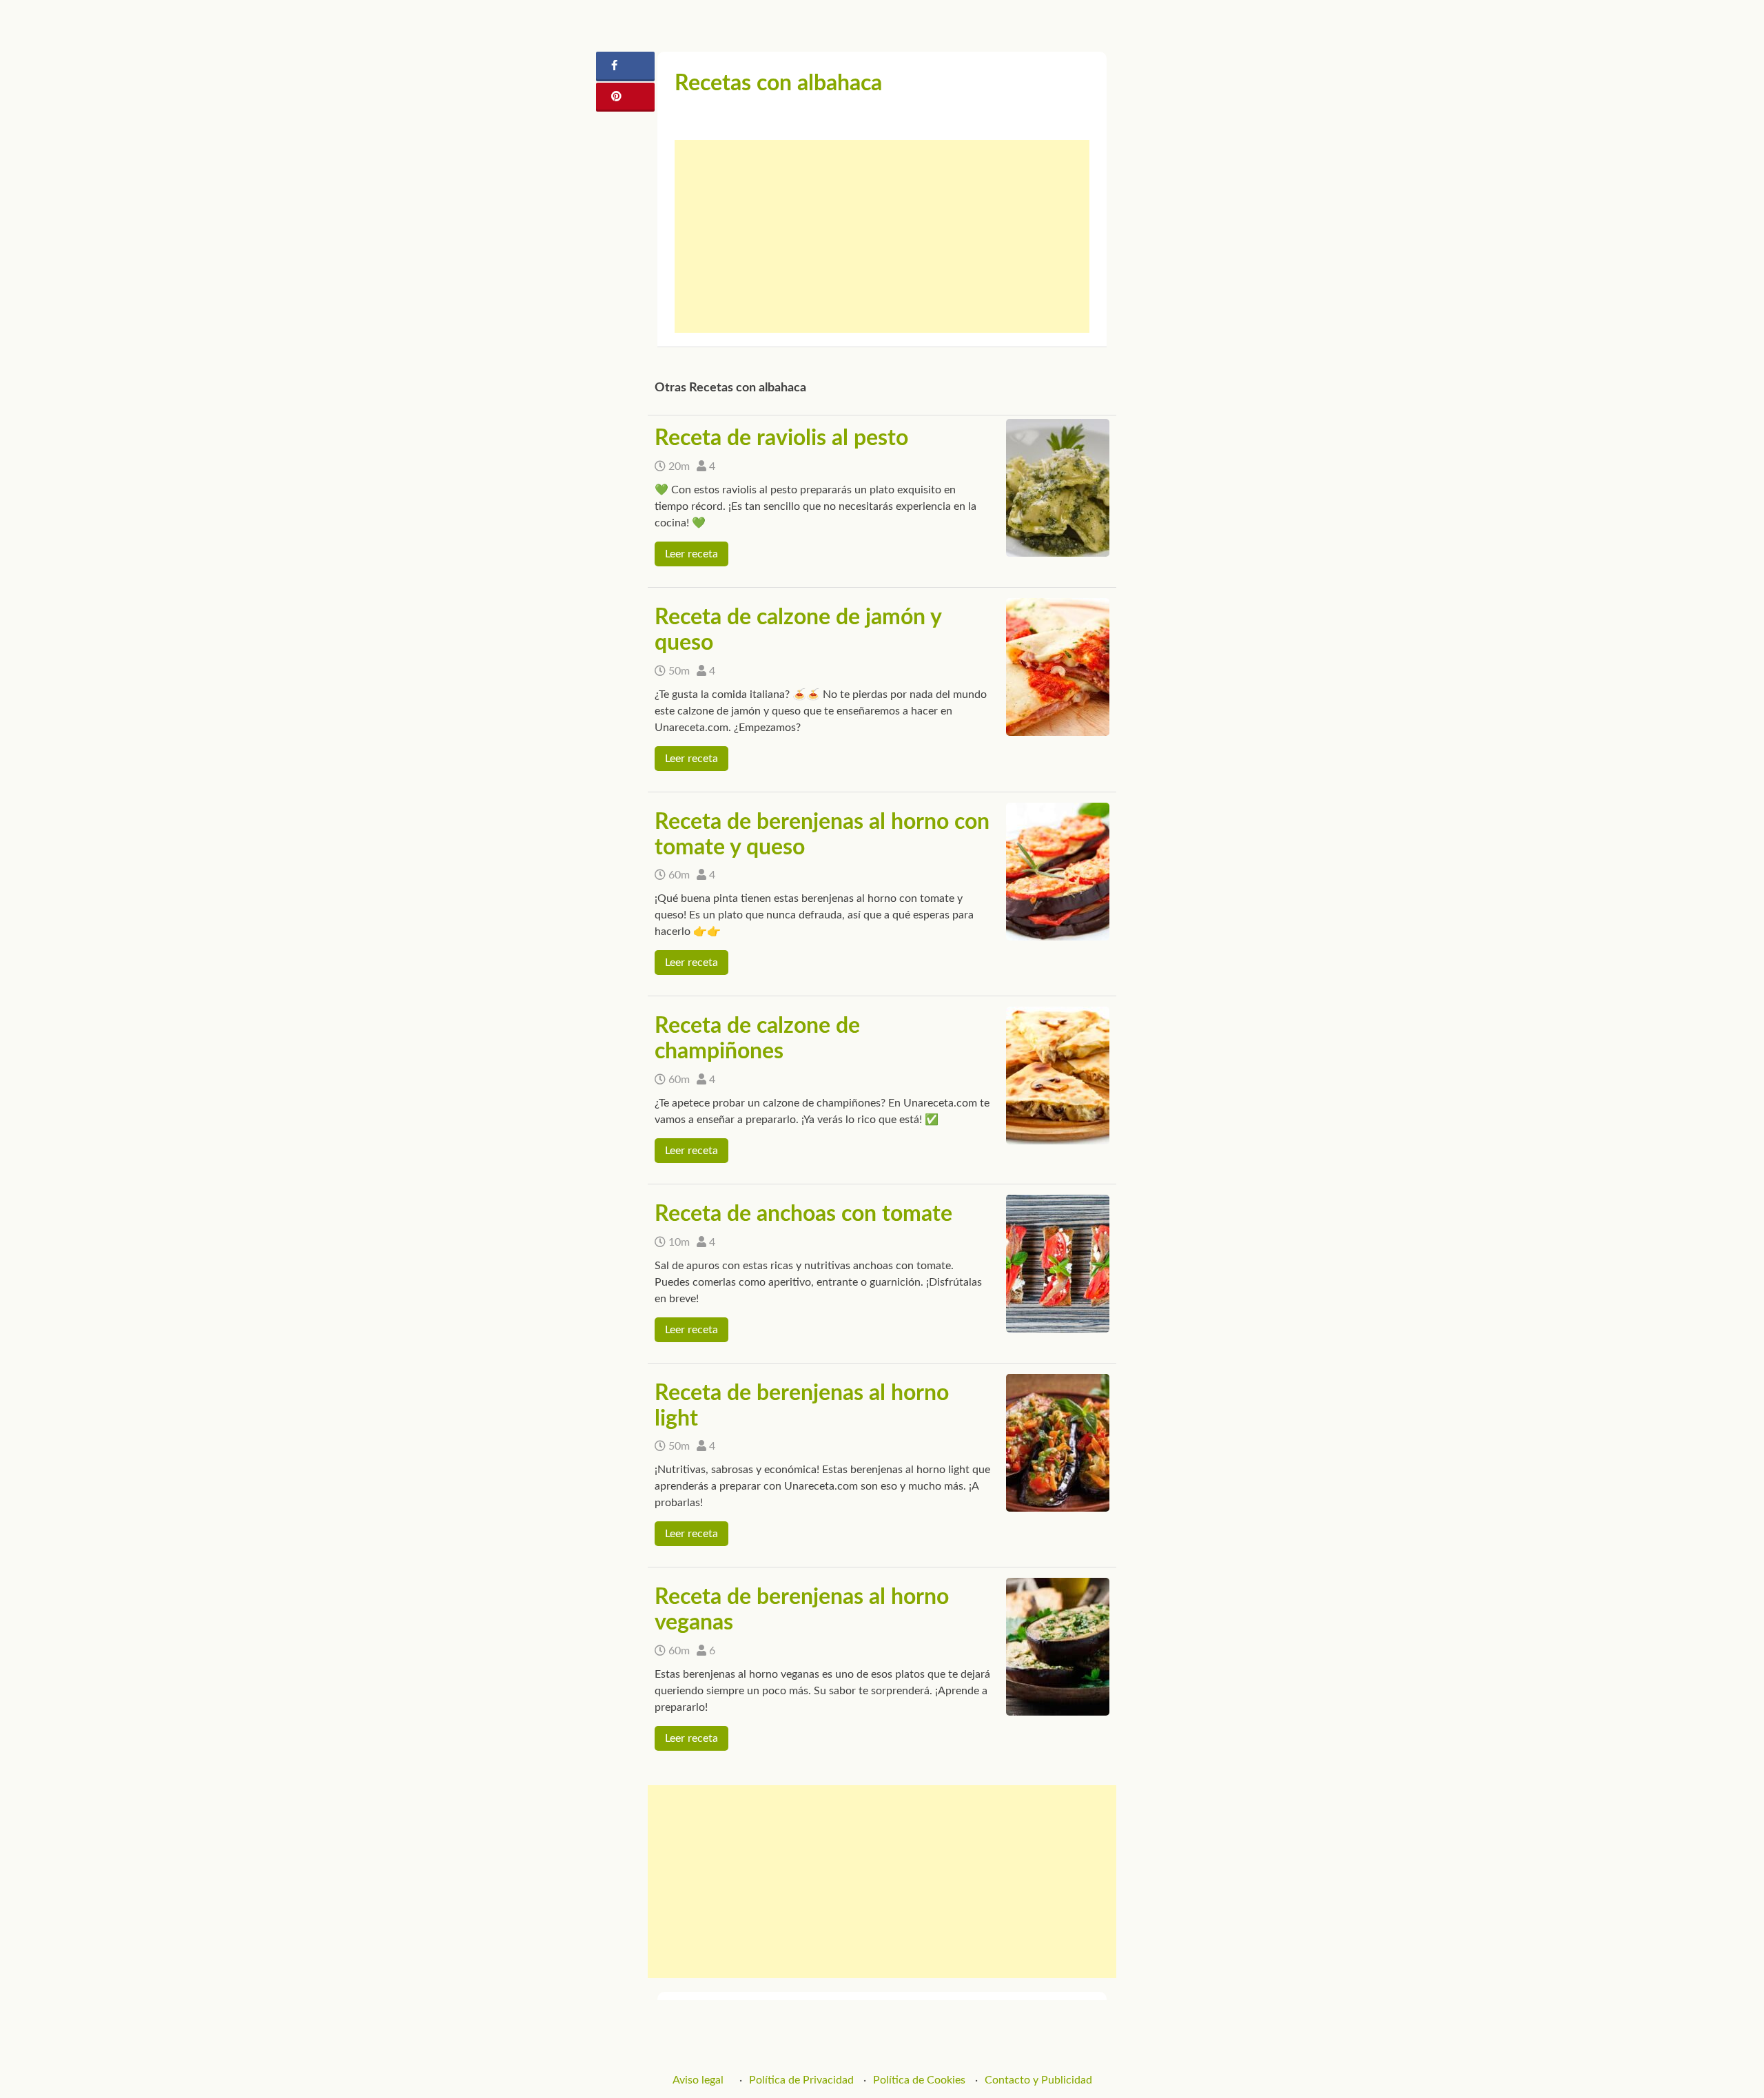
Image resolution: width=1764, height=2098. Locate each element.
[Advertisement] (882, 236)
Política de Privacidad (801, 2080)
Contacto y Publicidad (1038, 2080)
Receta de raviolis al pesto (781, 438)
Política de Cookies (919, 2080)
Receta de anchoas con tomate (803, 1214)
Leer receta (691, 554)
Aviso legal (698, 2080)
